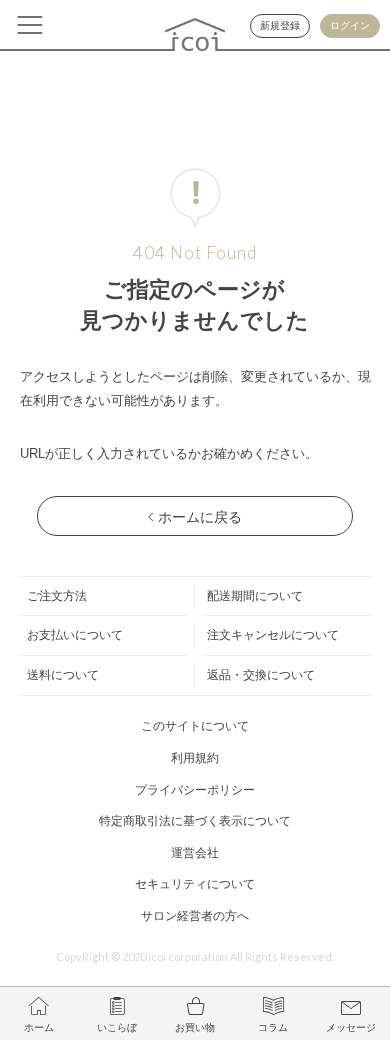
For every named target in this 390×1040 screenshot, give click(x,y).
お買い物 (195, 1027)
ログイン (350, 25)
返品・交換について (261, 675)
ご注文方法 (57, 596)
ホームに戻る (200, 517)
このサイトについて (195, 726)
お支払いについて (75, 635)
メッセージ (351, 1027)
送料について (63, 675)
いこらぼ (117, 1027)
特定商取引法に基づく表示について (195, 821)
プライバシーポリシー (195, 790)
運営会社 (195, 853)
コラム (273, 1027)
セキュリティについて (195, 884)
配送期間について (255, 596)
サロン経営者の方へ (195, 916)
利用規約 (195, 758)
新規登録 (280, 25)
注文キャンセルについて (273, 635)
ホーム (39, 1027)
